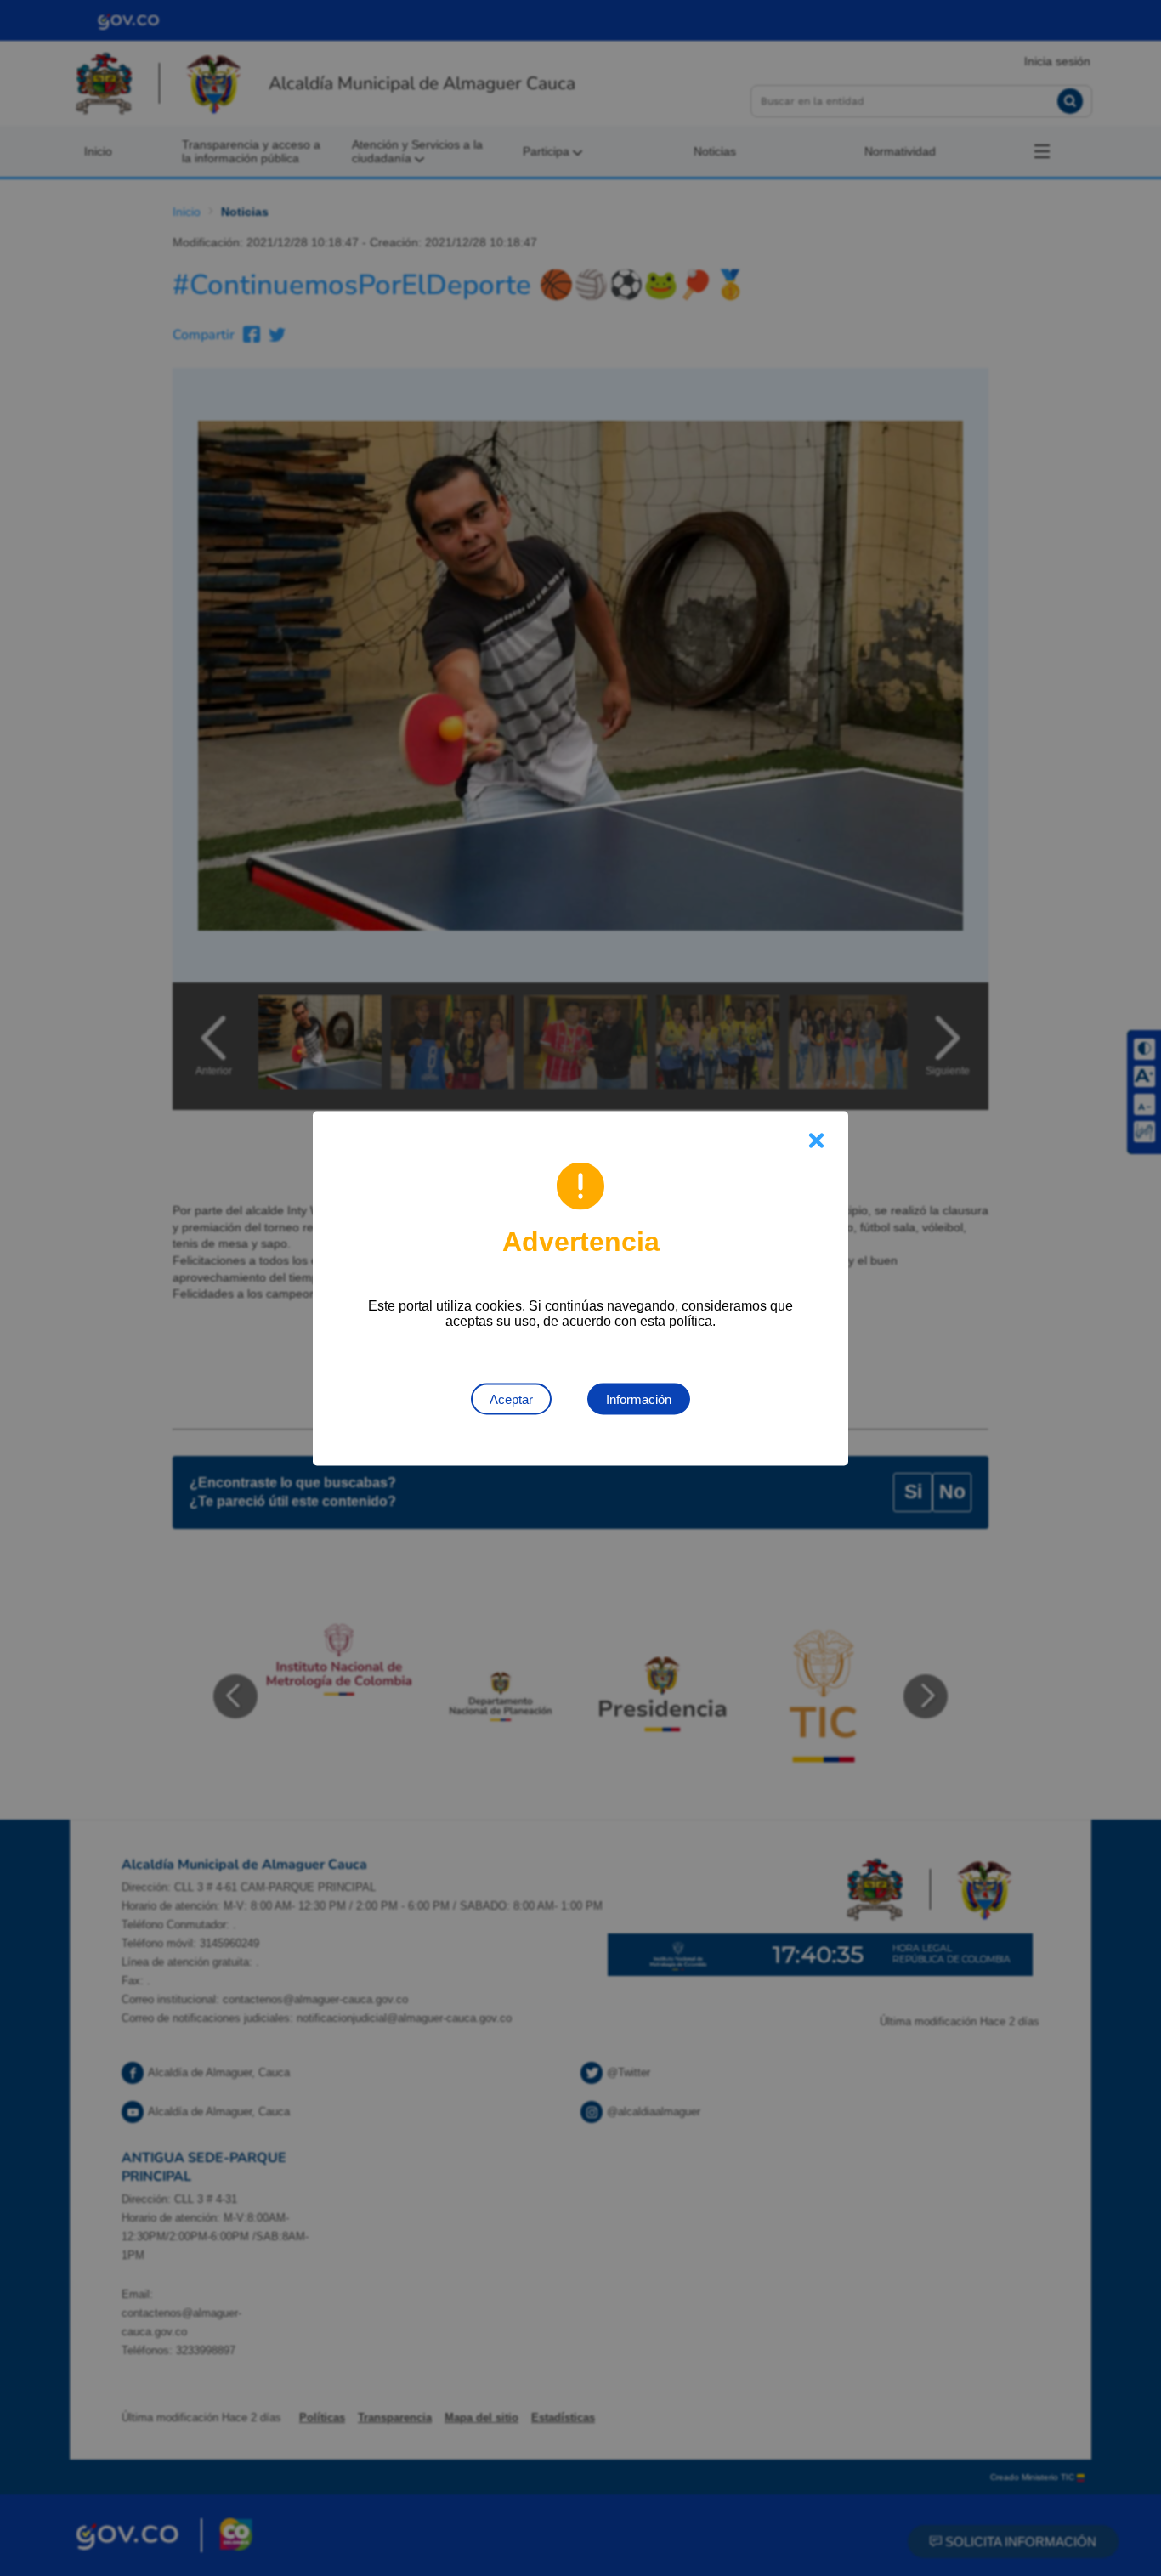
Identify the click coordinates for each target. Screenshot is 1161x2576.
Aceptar (511, 1398)
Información (639, 1398)
